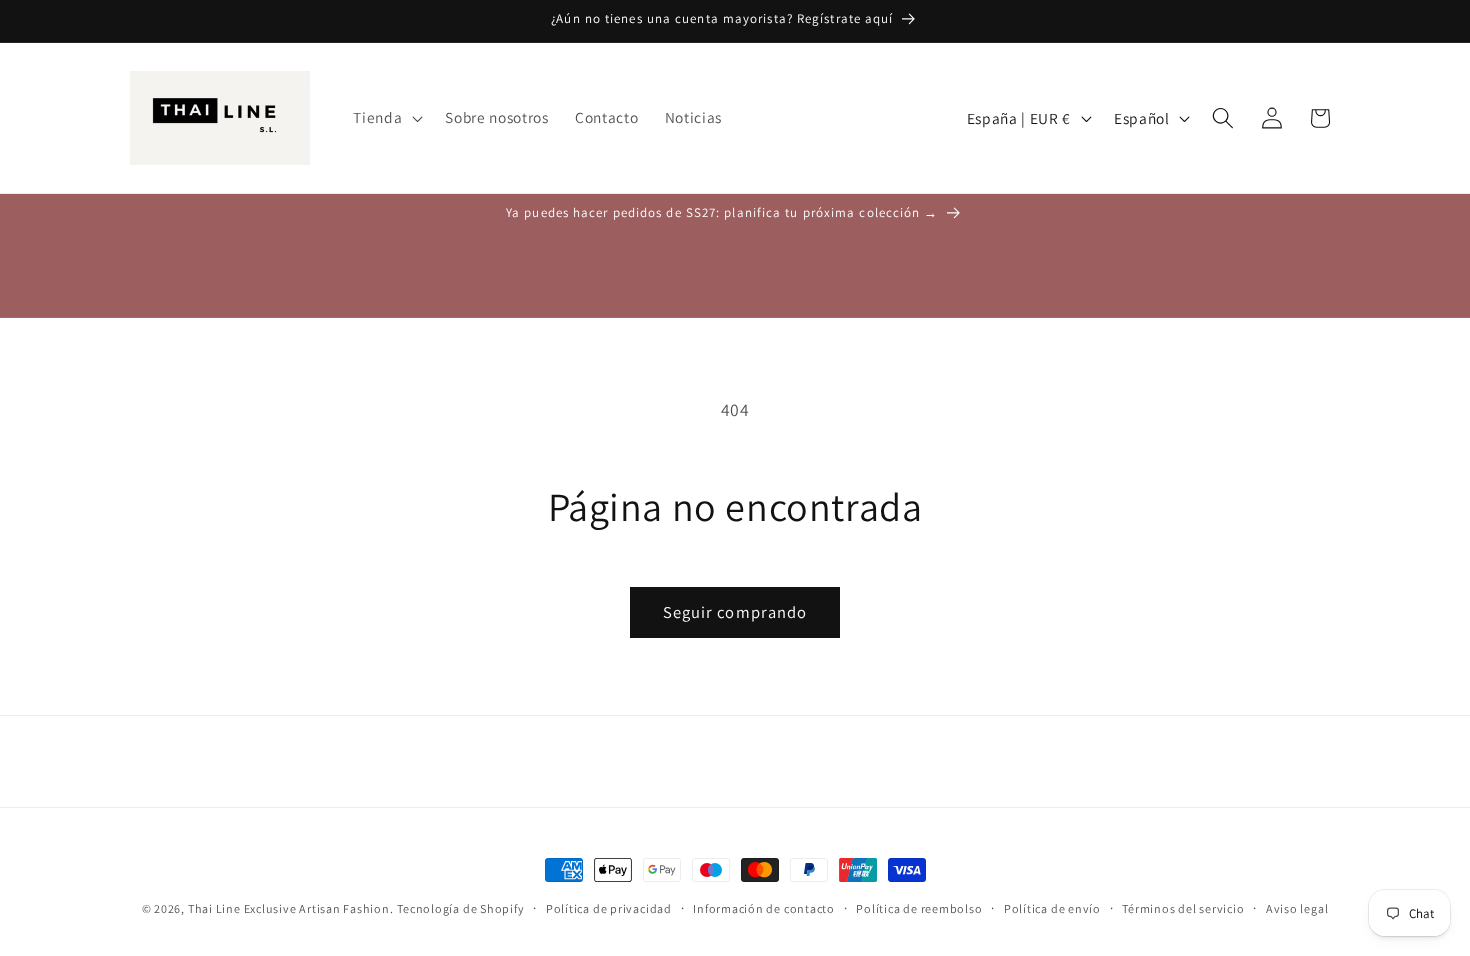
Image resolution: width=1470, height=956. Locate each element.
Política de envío (1052, 908)
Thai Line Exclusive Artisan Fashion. (291, 908)
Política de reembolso (919, 908)
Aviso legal (1297, 908)
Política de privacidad (609, 908)
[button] (386, 118)
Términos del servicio (1183, 908)
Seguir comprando (735, 612)
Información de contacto (764, 908)
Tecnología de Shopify (460, 908)
